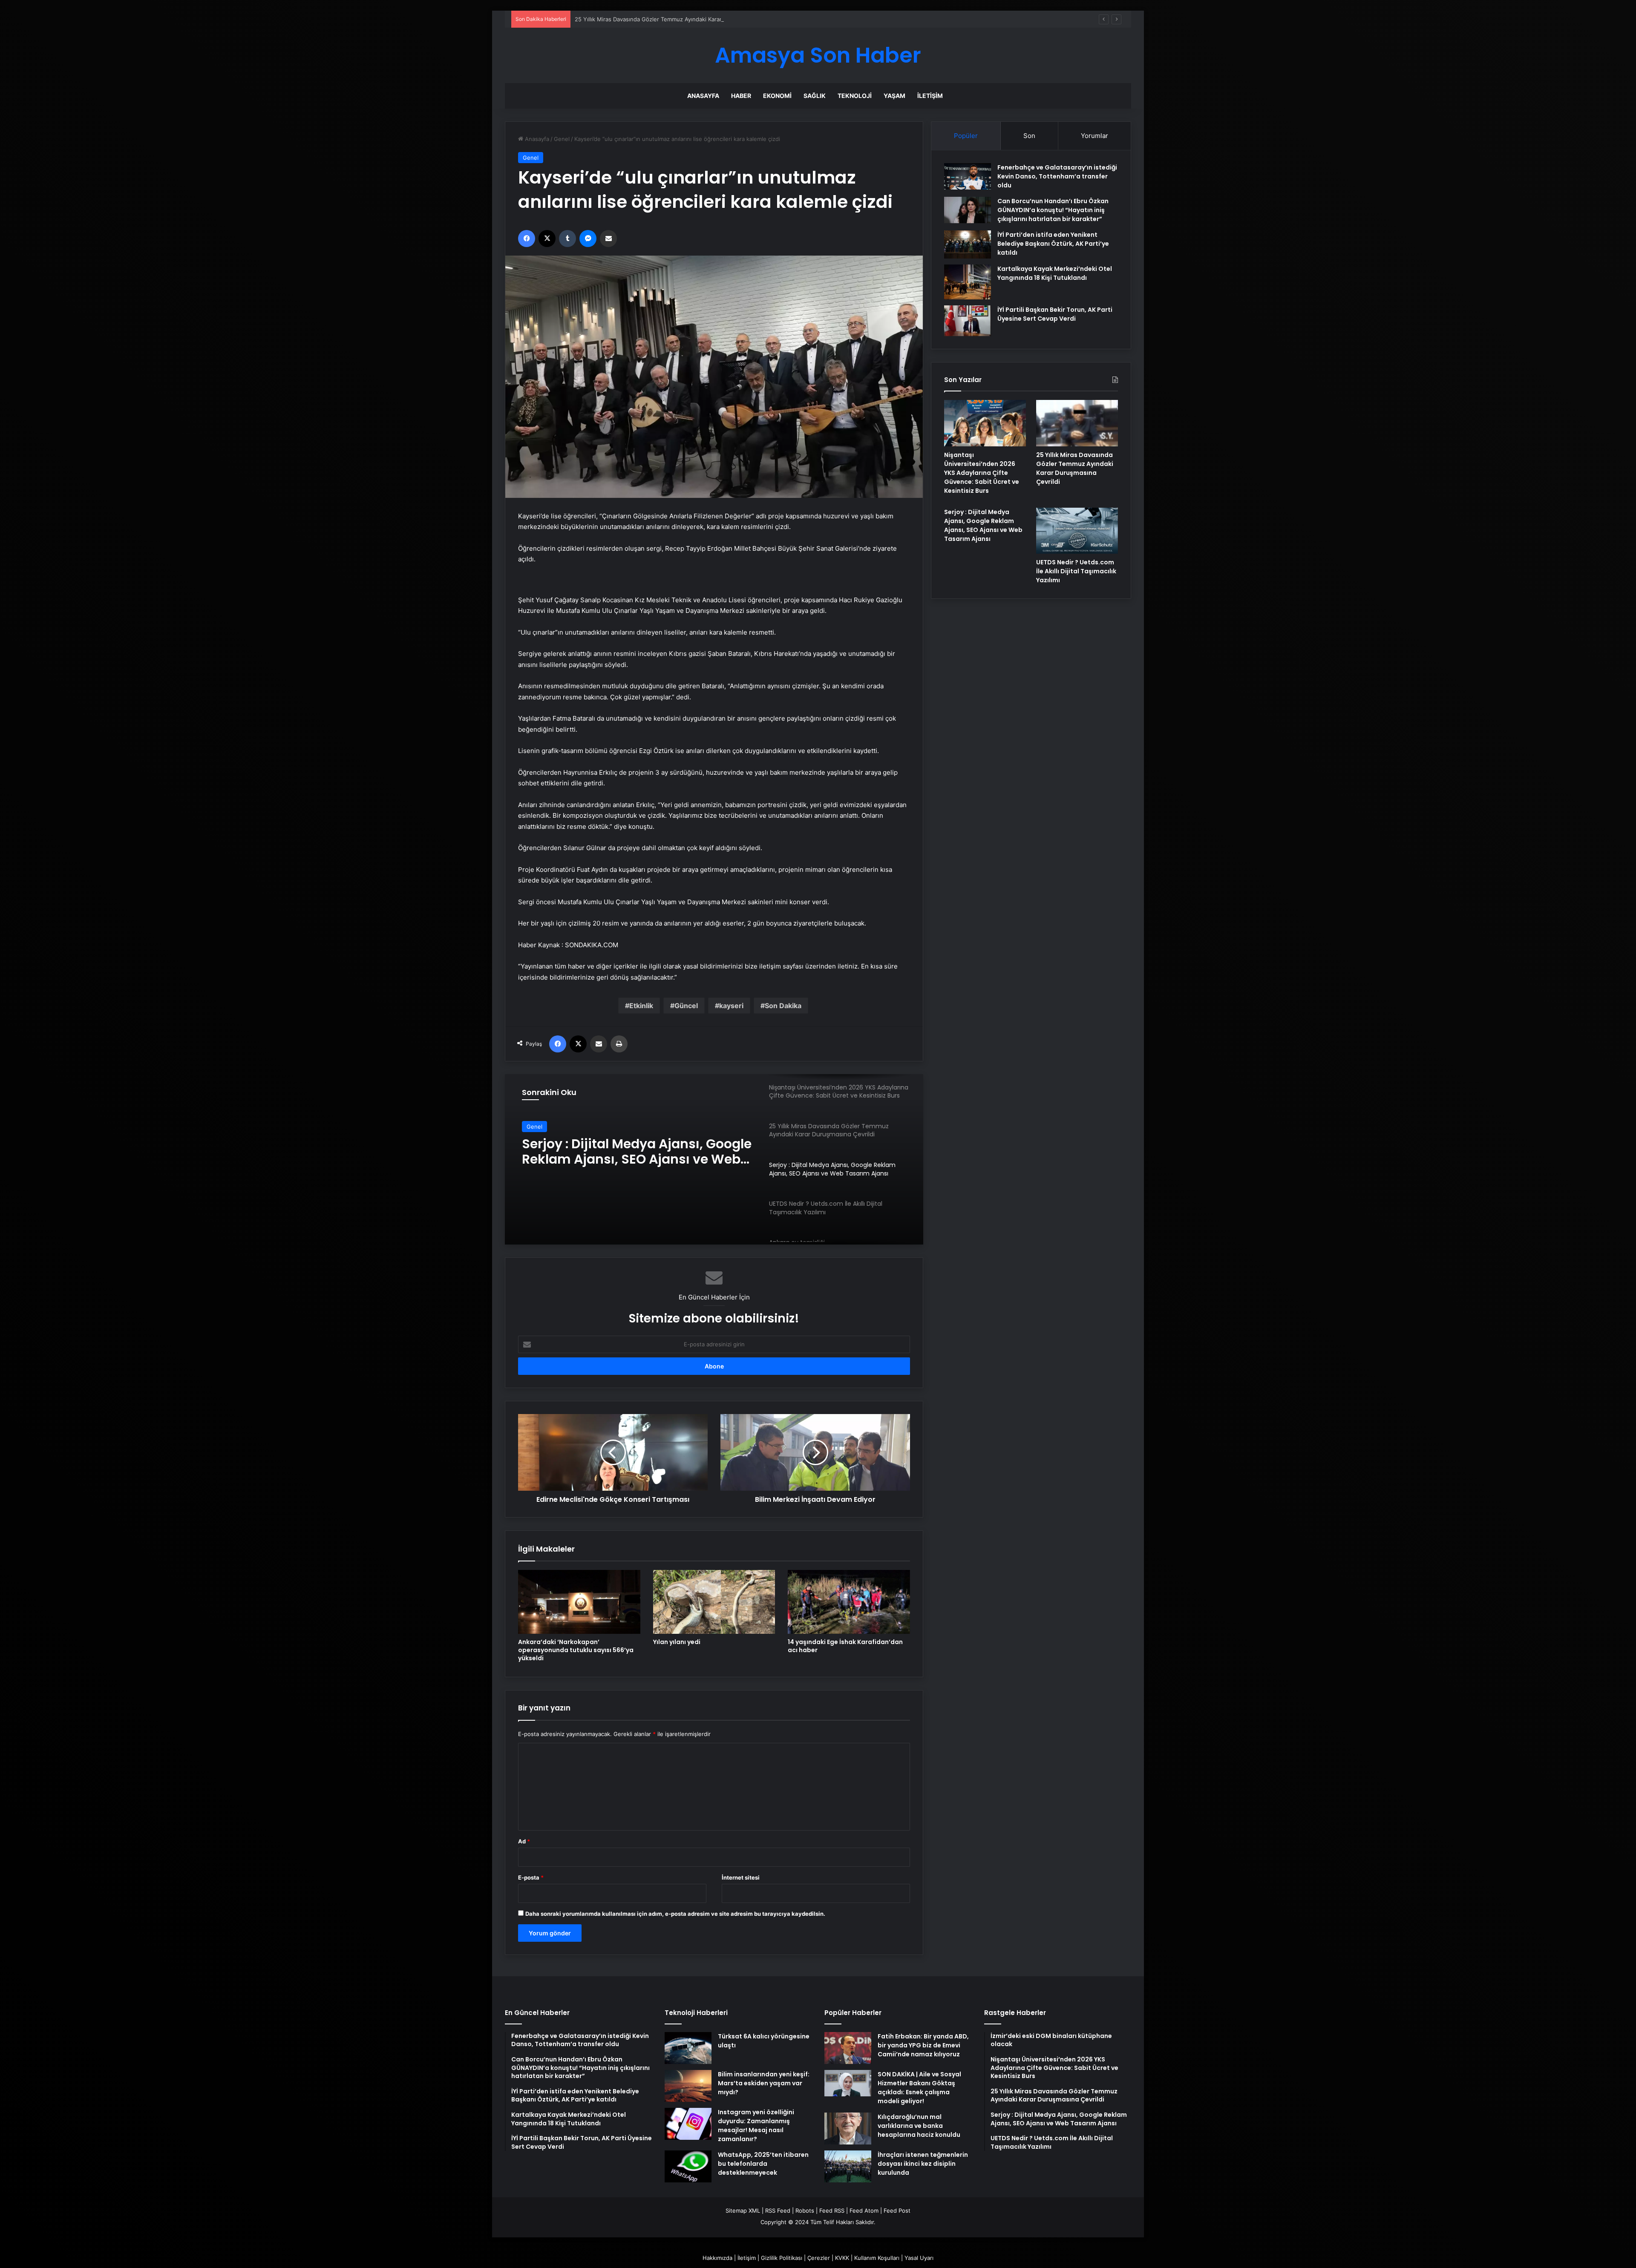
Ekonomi (777, 96)
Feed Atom (864, 2211)
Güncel (686, 1006)
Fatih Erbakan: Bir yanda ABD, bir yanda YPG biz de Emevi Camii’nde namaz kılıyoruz (923, 2045)
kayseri (731, 1006)
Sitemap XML (743, 2211)
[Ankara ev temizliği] (714, 1159)
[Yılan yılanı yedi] (714, 1602)
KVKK (842, 2258)
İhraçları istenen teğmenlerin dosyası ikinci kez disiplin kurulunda (923, 2164)
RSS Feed (778, 2211)
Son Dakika (783, 1006)
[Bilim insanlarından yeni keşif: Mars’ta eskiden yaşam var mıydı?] (688, 2086)
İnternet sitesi (741, 1877)
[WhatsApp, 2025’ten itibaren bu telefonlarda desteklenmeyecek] (688, 2166)
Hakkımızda (717, 2258)
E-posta (531, 1877)
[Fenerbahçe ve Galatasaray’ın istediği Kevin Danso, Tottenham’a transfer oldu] (968, 176)
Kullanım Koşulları (877, 2258)
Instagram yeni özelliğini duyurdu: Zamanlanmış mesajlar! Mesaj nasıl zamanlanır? (756, 2126)
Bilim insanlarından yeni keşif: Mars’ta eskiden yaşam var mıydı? (764, 2083)
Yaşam (894, 96)
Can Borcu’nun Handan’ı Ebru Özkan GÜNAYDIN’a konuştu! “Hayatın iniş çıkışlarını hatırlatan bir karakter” (1053, 210)
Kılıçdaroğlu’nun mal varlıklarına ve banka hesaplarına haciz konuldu (919, 2126)
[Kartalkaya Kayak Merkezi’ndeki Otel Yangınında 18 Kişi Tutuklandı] (968, 282)
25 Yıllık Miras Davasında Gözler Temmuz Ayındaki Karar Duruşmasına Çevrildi (1075, 468)
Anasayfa (703, 96)
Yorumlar (1095, 136)
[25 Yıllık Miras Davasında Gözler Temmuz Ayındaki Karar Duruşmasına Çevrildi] (1077, 423)
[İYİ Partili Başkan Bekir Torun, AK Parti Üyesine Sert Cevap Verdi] (968, 321)
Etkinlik (641, 1006)
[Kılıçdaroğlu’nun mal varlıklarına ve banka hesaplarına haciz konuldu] (848, 2129)
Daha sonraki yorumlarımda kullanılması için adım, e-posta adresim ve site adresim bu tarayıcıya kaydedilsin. (675, 1914)
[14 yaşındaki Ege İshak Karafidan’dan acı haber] (849, 1602)
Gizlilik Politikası (782, 2258)
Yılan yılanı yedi (677, 1642)
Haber (741, 96)
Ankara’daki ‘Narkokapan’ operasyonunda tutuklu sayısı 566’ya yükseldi (576, 1650)
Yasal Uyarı (919, 2258)
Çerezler (819, 2258)
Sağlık (815, 96)
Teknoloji (855, 96)
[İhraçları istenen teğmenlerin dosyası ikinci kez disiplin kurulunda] (848, 2166)
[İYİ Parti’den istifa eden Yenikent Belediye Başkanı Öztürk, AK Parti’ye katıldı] (968, 244)
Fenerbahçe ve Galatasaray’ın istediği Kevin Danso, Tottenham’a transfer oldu (1057, 176)
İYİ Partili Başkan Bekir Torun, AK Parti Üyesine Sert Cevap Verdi (1055, 314)
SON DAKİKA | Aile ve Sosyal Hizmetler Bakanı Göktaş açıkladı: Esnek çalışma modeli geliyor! (919, 2088)
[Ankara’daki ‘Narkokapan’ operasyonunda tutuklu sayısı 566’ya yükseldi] (579, 1602)
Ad (524, 1841)
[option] (714, 1159)
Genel (562, 139)
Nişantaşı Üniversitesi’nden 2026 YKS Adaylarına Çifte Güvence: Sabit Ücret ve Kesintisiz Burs (982, 473)
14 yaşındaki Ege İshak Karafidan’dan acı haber (845, 1646)
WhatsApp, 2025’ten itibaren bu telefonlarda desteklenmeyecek (763, 2164)
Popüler (966, 136)
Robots (805, 2211)
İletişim (930, 96)
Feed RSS (832, 2211)
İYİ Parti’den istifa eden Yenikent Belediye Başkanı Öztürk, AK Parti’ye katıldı (1053, 244)
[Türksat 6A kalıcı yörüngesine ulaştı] (688, 2048)
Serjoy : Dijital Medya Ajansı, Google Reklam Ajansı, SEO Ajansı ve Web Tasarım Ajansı (688, 19)
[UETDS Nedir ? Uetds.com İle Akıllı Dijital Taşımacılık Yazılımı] (1077, 531)
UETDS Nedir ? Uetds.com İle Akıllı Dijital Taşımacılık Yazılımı (1076, 571)
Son (1029, 136)
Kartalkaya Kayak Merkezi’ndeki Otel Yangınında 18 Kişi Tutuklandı (1055, 273)
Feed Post (897, 2211)
